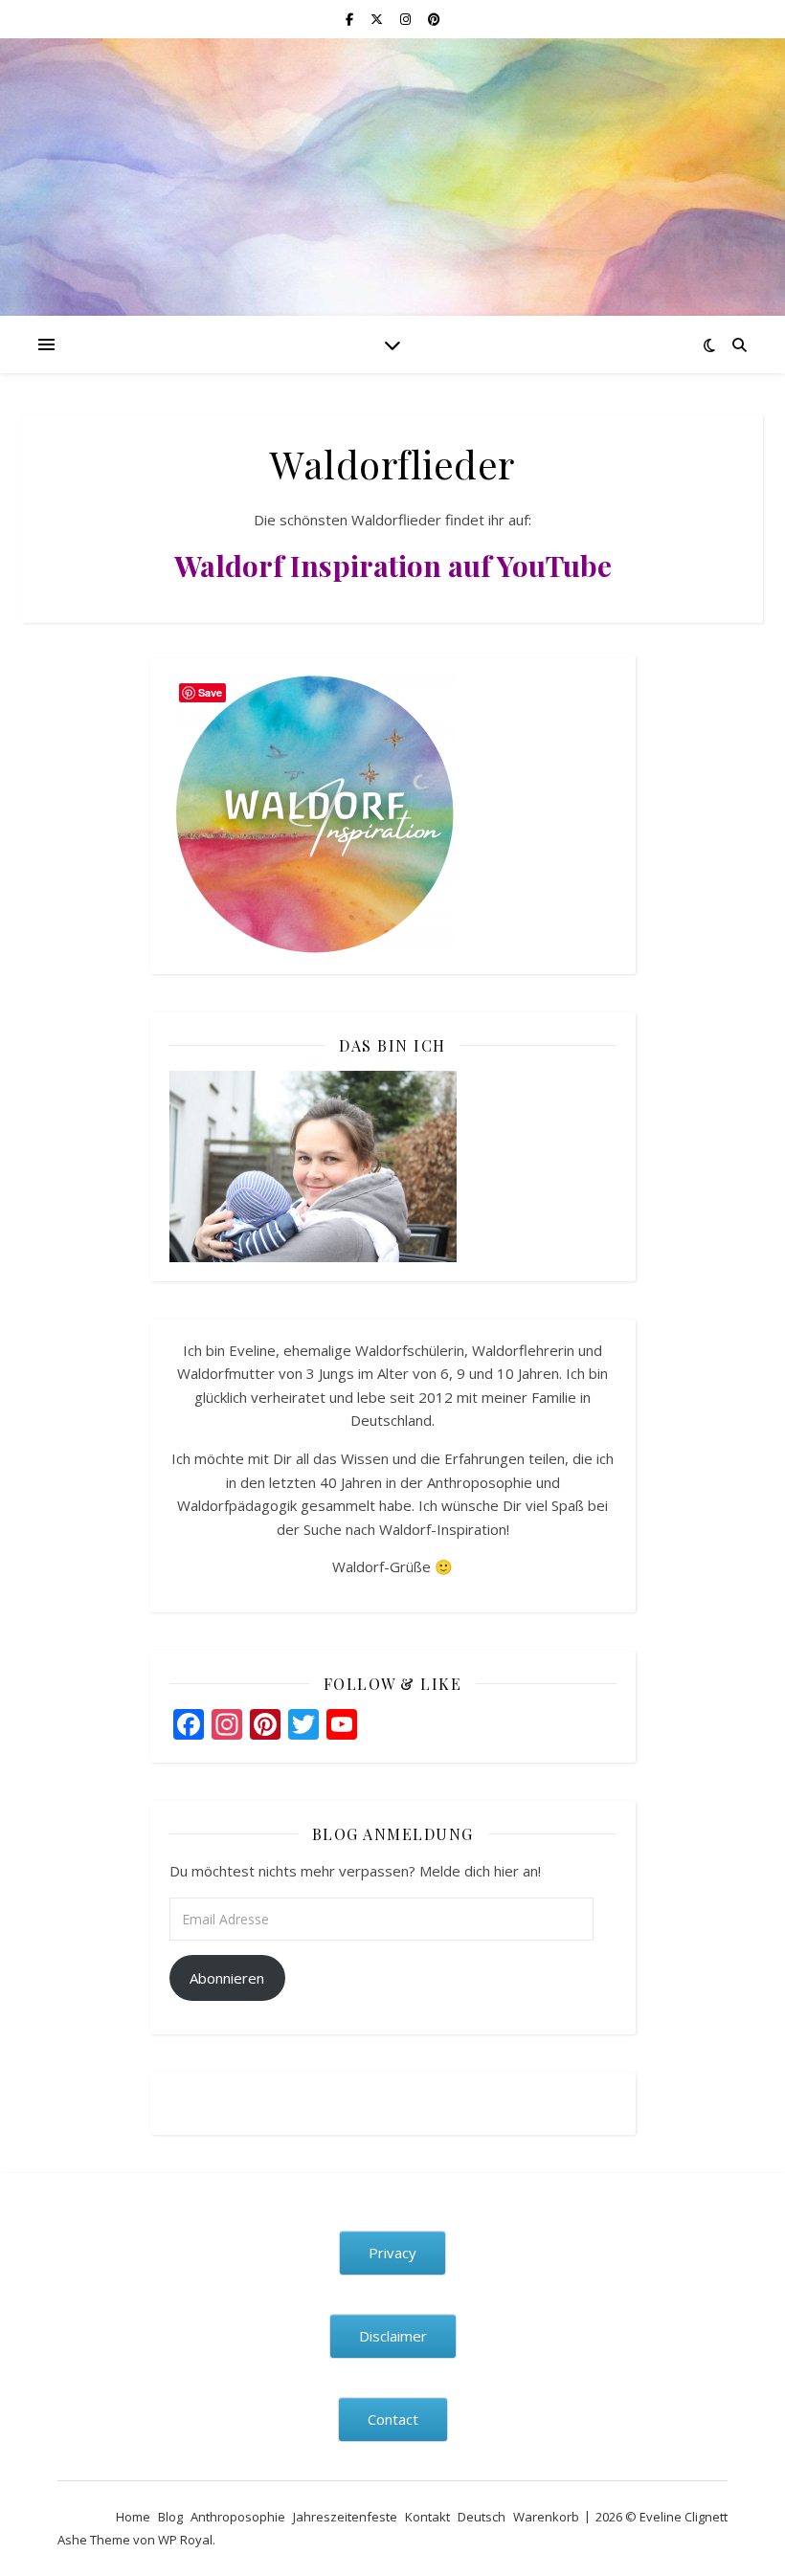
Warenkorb (546, 2517)
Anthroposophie (238, 2517)
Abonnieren (227, 1978)
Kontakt (427, 2517)
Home (133, 2517)
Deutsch (482, 2517)
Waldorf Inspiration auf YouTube (393, 566)
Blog (170, 2517)
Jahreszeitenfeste (345, 2517)
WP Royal (185, 2540)
